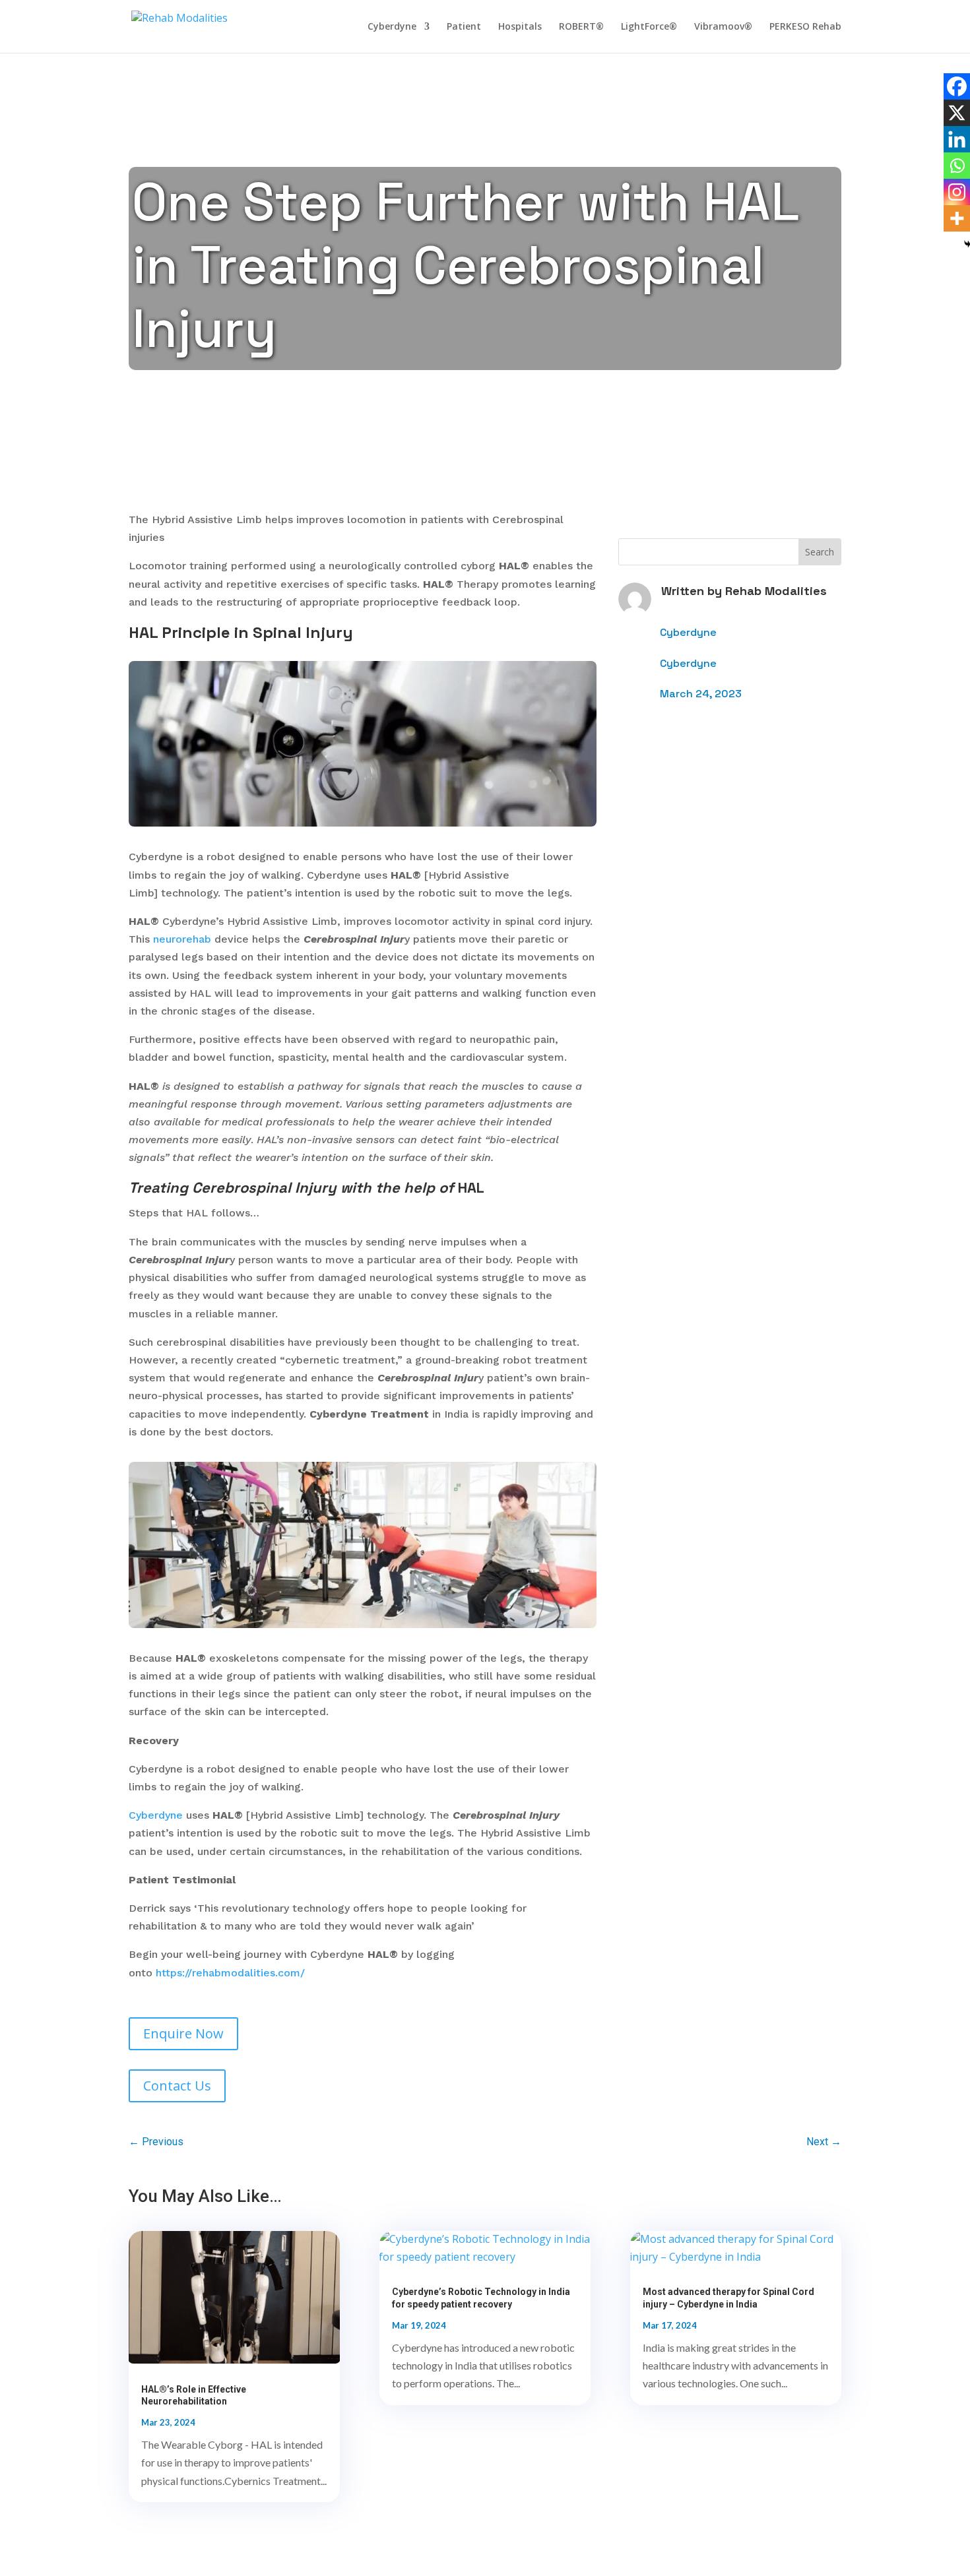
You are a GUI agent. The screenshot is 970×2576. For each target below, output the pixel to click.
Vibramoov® (723, 27)
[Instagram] (957, 192)
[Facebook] (957, 86)
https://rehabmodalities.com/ (230, 1973)
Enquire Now (183, 2033)
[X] (957, 113)
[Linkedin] (957, 139)
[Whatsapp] (957, 166)
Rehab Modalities (776, 591)
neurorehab (184, 939)
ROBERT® (581, 27)
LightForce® (649, 27)
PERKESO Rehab (805, 27)
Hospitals (520, 27)
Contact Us (177, 2086)
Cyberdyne (392, 27)
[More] (957, 218)
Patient (464, 27)
